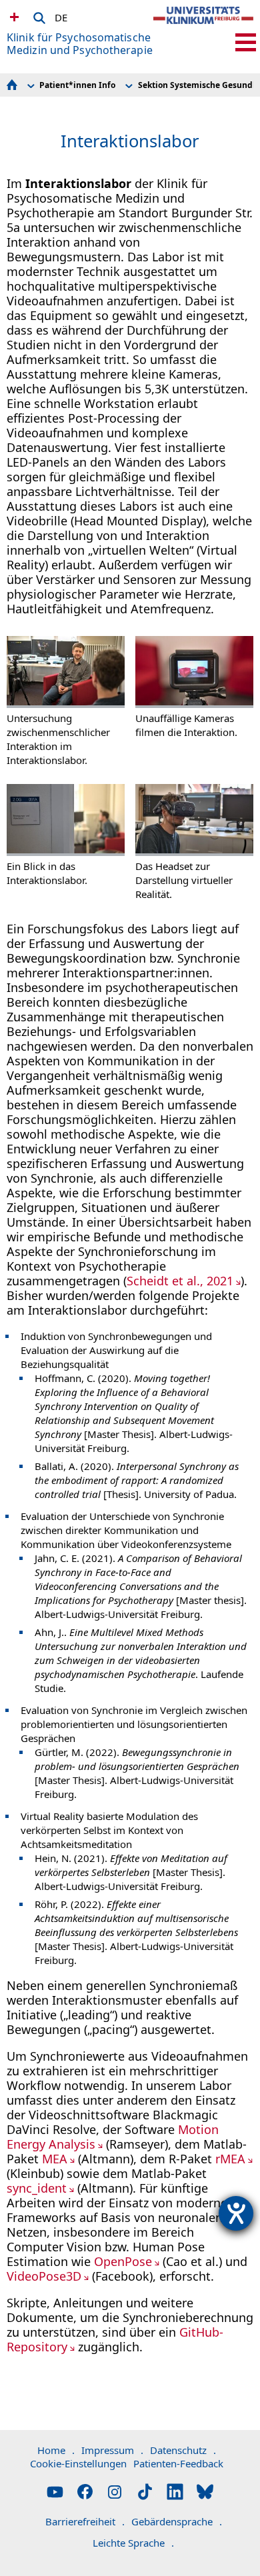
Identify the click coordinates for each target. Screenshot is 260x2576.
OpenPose (123, 2261)
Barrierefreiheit (85, 2521)
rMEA (230, 2159)
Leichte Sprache (133, 2543)
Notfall (13, 17)
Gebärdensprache (177, 2521)
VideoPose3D (44, 2276)
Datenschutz (183, 2450)
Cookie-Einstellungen (78, 2463)
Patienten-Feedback (178, 2463)
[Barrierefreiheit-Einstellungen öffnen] (236, 2213)
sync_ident (37, 2188)
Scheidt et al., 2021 (180, 1281)
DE (61, 15)
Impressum (112, 2450)
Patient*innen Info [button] (77, 85)
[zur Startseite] (203, 27)
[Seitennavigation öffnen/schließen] (246, 42)
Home (56, 2450)
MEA (55, 2159)
